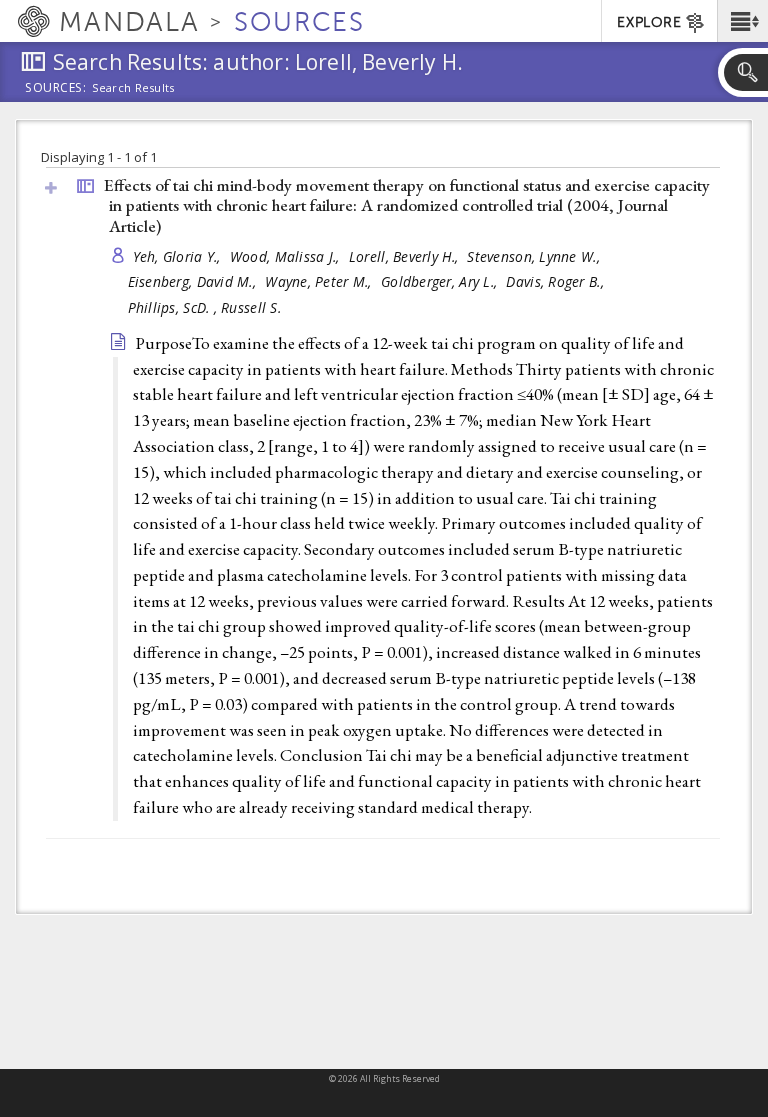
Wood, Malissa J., (287, 256)
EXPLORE (649, 22)
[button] (742, 21)
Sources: (56, 89)
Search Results (133, 88)
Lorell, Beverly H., (406, 256)
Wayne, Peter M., (320, 281)
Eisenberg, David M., (194, 281)
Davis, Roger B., (557, 281)
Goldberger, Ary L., (441, 281)
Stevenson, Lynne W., (535, 256)
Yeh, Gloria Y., (179, 256)
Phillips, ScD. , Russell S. (204, 307)
